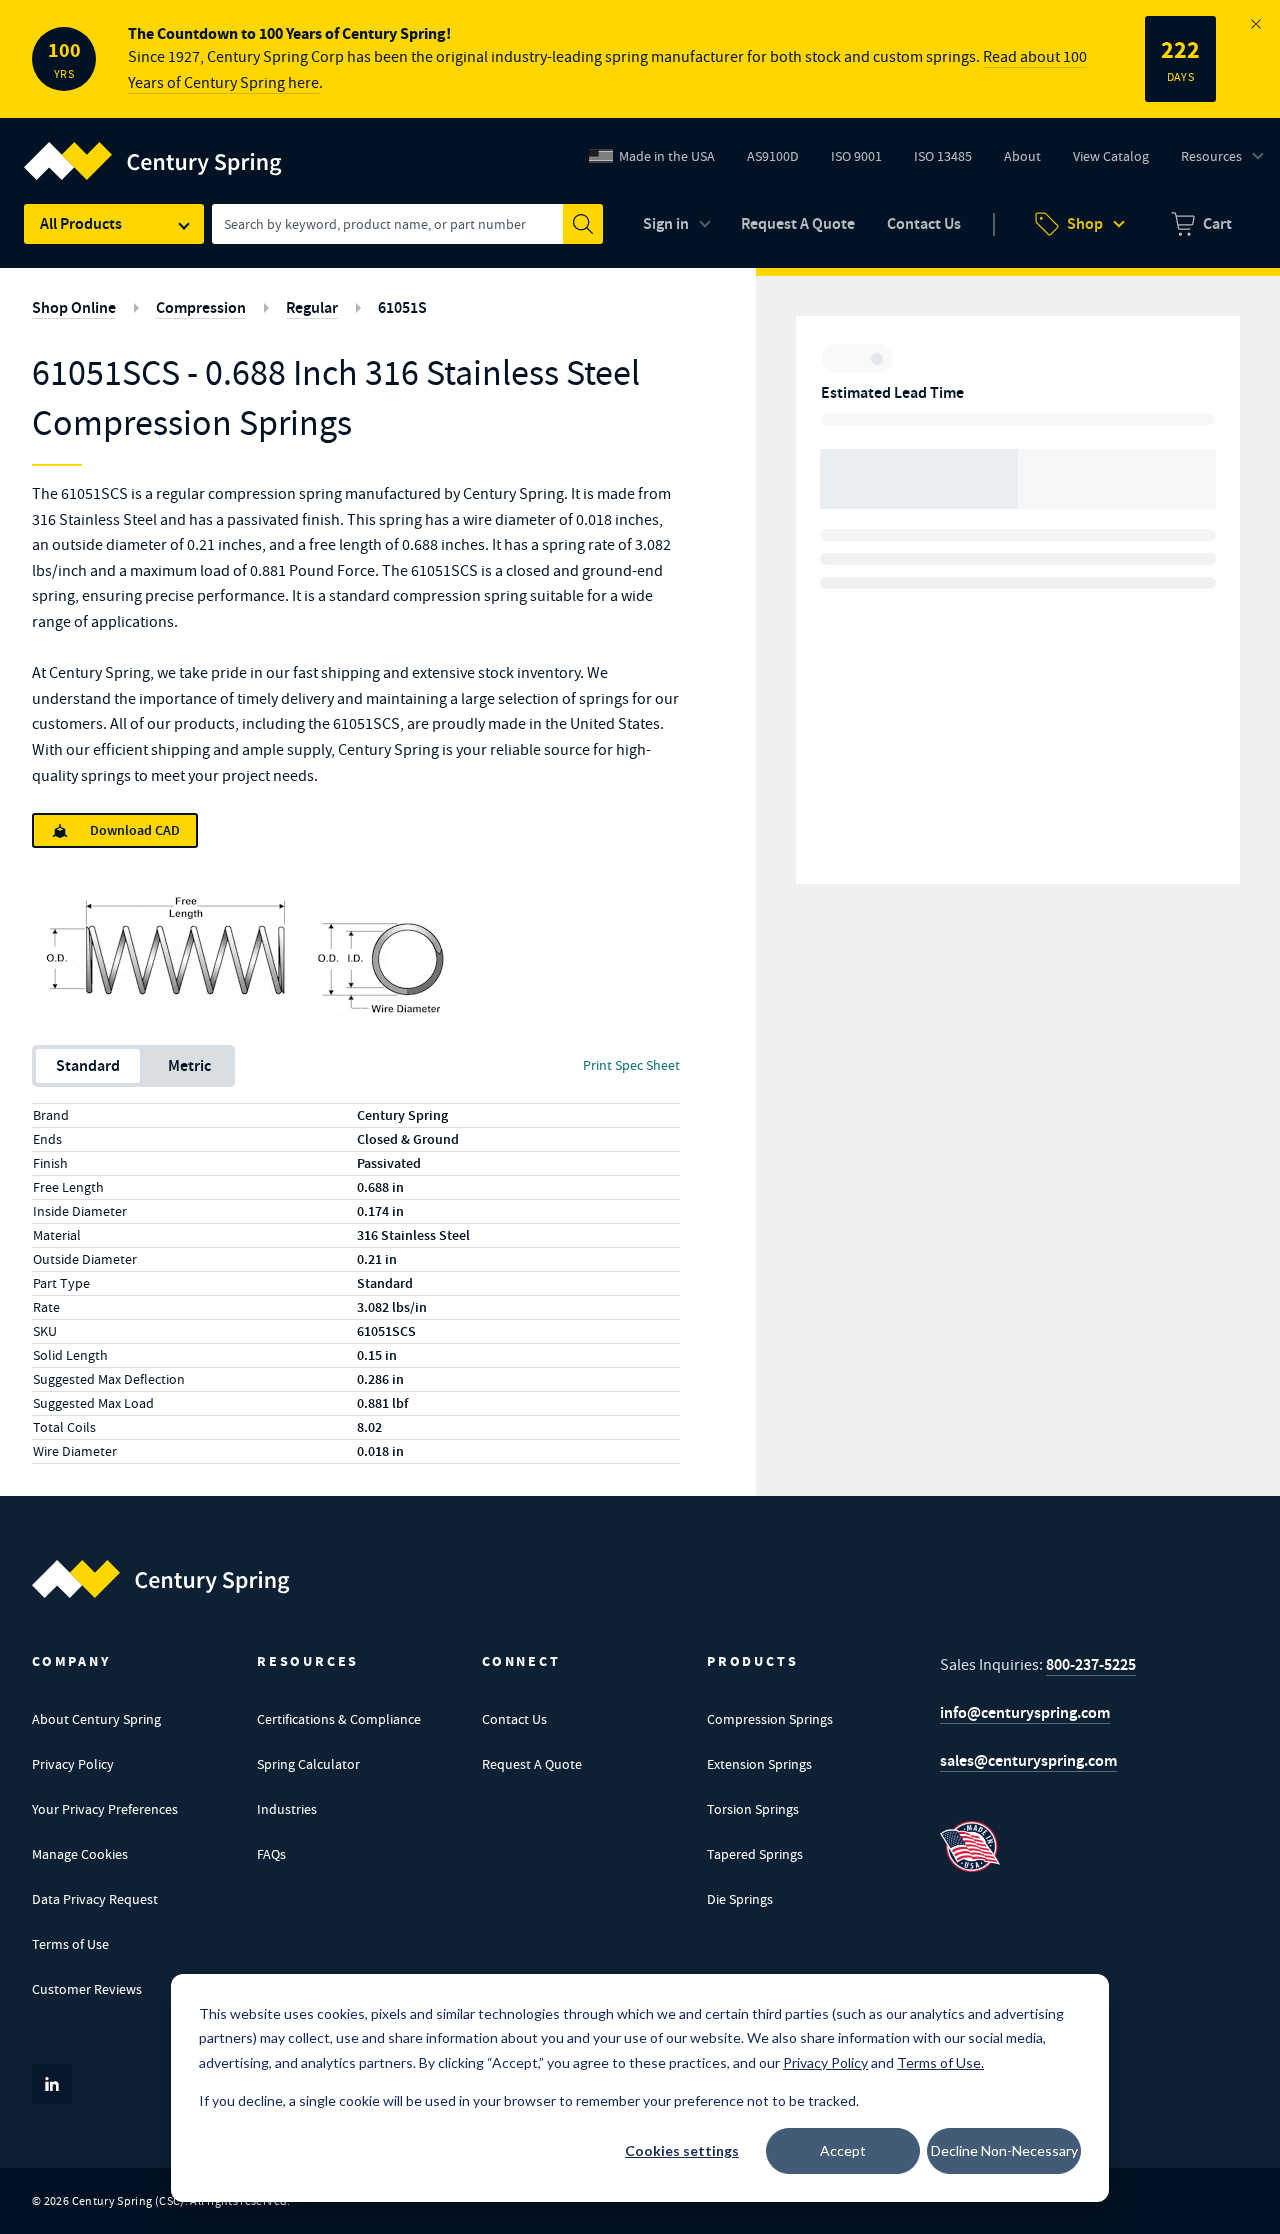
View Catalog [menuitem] (1111, 156)
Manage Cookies (80, 1854)
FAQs (271, 1854)
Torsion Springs (753, 1809)
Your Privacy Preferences (105, 1809)
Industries (287, 1809)
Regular (312, 307)
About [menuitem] (1022, 156)
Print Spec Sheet (631, 1065)
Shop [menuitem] (1085, 223)
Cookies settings (682, 2150)
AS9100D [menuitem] (780, 161)
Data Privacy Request (95, 1899)
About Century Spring (96, 1719)
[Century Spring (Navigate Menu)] (153, 149)
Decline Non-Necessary (1004, 2150)
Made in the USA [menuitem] (667, 156)
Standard (88, 1065)
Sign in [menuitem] (666, 223)
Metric (189, 1065)
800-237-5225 (1091, 1664)
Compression (201, 307)
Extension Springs (759, 1764)
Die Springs (740, 1899)
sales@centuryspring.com (1028, 1760)
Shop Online (74, 307)
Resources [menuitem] (1211, 156)
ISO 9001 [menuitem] (864, 161)
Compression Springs (770, 1719)
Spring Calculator (308, 1764)
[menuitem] (1201, 224)
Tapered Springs (755, 1854)
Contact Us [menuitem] (924, 223)
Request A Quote (532, 1764)
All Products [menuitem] (81, 223)
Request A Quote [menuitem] (798, 223)
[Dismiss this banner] (1256, 24)
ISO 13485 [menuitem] (943, 156)
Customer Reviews (87, 1989)
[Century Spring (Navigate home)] (161, 1579)
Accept (843, 2150)
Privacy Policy (73, 1764)
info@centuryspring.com (1025, 1712)
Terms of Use (70, 1944)
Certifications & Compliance (339, 1719)
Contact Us (514, 1719)
